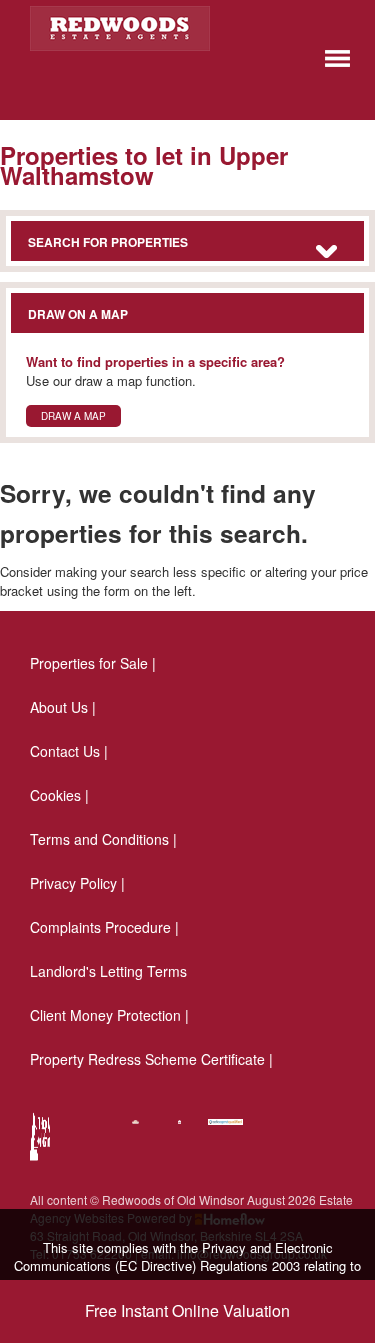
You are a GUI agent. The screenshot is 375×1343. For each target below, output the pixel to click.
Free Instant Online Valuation (187, 1310)
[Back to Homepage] (337, 56)
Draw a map (73, 416)
